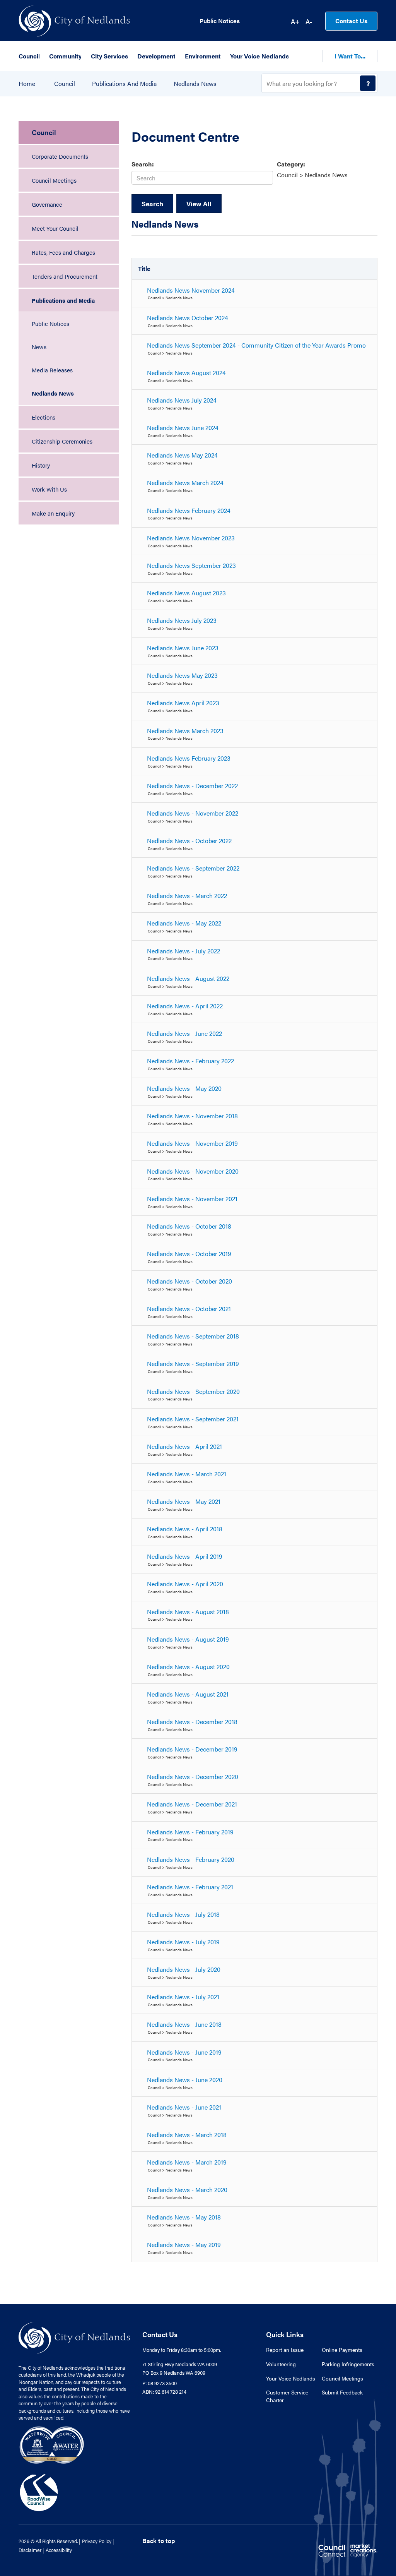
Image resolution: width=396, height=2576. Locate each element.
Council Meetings (342, 2378)
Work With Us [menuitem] (49, 489)
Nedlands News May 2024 (182, 455)
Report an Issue (285, 2350)
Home (27, 84)
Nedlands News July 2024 (182, 400)
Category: (291, 164)
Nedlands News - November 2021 (192, 1199)
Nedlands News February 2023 (189, 758)
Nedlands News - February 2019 (190, 1832)
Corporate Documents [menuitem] (60, 156)
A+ (295, 21)
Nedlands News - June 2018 (184, 2024)
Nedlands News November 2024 (191, 290)
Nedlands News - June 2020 (185, 2080)
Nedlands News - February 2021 (190, 1887)
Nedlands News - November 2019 (192, 1143)
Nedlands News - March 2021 (187, 1474)
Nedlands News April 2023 (183, 703)
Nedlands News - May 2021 (184, 1501)
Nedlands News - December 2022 (192, 786)
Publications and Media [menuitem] (63, 300)
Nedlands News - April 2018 (185, 1529)
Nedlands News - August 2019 (188, 1639)
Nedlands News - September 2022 (193, 868)
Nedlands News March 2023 (185, 731)
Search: (143, 164)
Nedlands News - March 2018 (187, 2135)
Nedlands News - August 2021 (188, 1694)
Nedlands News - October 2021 (189, 1309)
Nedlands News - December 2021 (192, 1804)
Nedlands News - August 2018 (188, 1612)
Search (152, 204)
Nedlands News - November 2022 (193, 813)
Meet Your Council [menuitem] (55, 228)
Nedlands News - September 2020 (193, 1391)
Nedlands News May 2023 (182, 675)
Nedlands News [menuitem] (53, 393)
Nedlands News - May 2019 (184, 2244)
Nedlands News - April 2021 (184, 1446)
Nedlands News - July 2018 (183, 1914)
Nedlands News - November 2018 (192, 1116)
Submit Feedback (342, 2392)
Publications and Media (124, 84)
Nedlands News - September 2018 (193, 1336)
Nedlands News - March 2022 (187, 896)
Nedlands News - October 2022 (189, 841)
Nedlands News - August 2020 (188, 1667)
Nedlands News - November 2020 (193, 1171)
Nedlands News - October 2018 (189, 1226)
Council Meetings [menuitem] (54, 180)
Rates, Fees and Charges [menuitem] (63, 252)
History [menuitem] (41, 465)
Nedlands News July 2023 (182, 620)
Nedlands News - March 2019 (187, 2162)
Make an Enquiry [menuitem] (53, 513)
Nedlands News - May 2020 (184, 1088)
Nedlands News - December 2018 (192, 1722)
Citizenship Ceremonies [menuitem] (62, 441)
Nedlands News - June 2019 (184, 2052)
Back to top (159, 2541)
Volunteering (281, 2364)
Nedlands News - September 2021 (193, 1419)
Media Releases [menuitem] (52, 370)
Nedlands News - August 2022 (188, 978)
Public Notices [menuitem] (50, 323)
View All (199, 204)
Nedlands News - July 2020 (184, 1969)
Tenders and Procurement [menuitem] (65, 276)
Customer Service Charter (287, 2396)
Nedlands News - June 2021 (184, 2107)
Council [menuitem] (44, 132)
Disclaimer (30, 2550)
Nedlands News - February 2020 (191, 1859)
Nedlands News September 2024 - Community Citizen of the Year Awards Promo (256, 345)
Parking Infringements (348, 2364)
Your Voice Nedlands (291, 2378)
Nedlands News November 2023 (191, 538)
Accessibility (59, 2550)
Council (65, 84)
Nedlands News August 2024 (186, 373)
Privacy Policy (97, 2541)
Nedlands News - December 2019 (192, 1749)
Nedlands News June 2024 (183, 428)
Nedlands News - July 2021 (183, 1997)
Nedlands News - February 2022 (190, 1061)
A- (309, 21)
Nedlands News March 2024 (185, 482)
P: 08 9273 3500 (160, 2383)
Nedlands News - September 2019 (193, 1363)
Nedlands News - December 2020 (193, 1776)
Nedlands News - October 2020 (189, 1281)
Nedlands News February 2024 (189, 510)
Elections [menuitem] (44, 417)
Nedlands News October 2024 (188, 318)
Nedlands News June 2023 (183, 648)
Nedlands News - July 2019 (183, 1942)
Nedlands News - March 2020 (187, 2190)
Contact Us (351, 21)
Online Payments (342, 2350)
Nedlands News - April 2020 (185, 1584)
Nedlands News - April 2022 (185, 1006)
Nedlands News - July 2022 (183, 951)
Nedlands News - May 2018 (184, 2217)
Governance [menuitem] (47, 204)
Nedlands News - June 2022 (184, 1033)
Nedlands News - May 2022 (184, 923)
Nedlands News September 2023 (191, 565)
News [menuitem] (39, 347)
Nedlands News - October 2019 (189, 1254)
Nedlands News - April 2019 (185, 1556)
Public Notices (220, 21)
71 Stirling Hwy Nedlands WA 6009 (180, 2364)
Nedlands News (195, 84)
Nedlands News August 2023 (186, 593)
